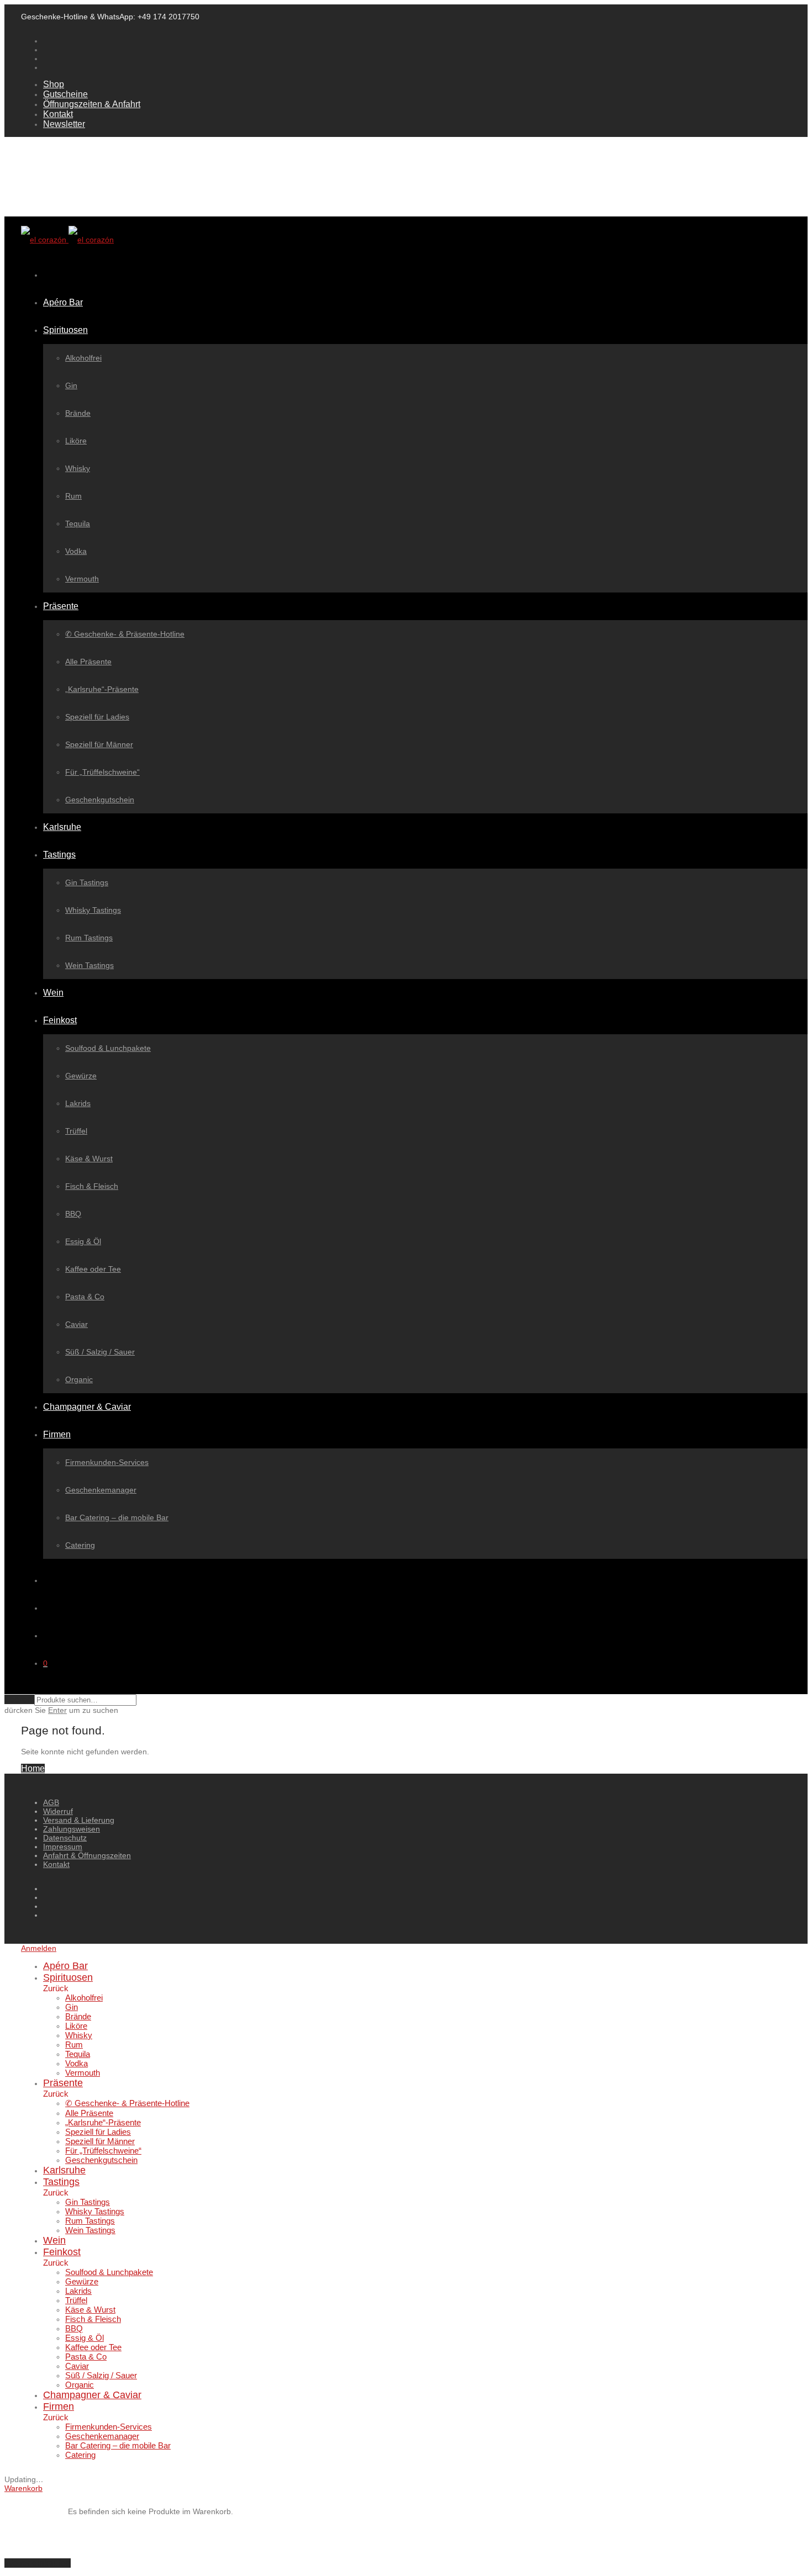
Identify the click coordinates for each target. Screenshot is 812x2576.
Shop (54, 84)
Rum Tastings (89, 938)
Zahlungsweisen (72, 1829)
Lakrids (78, 1103)
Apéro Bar (63, 302)
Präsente (61, 606)
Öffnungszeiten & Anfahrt (92, 104)
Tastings (59, 855)
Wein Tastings (89, 965)
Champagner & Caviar (87, 1407)
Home (33, 1768)
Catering (80, 1545)
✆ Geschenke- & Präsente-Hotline (125, 634)
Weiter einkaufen (38, 2563)
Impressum (63, 1847)
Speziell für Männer (99, 744)
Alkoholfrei (83, 358)
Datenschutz (65, 1838)
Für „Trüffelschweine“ (102, 772)
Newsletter (64, 124)
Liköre (76, 441)
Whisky (78, 468)
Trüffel (76, 1131)
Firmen (57, 1434)
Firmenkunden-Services (107, 1462)
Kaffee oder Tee (93, 1269)
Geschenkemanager (101, 1490)
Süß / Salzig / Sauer (100, 1352)
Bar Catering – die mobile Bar (117, 1517)
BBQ (73, 1214)
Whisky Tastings (93, 910)
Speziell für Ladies (97, 717)
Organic (79, 1379)
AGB (51, 1802)
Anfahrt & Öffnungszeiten (87, 1855)
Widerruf (58, 1811)
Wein (53, 993)
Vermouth (82, 579)
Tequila (78, 523)
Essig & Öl (83, 1241)
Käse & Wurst (89, 1159)
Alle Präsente (88, 662)
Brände (78, 413)
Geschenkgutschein (100, 800)
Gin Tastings (87, 882)
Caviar (77, 1324)
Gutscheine (65, 94)
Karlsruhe (62, 827)
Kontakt (58, 114)
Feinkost (60, 1020)
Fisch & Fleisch (92, 1186)
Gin (71, 385)
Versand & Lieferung (79, 1820)
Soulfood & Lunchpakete (108, 1048)
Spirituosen (65, 330)
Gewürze (81, 1076)
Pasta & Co (85, 1297)
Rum (73, 496)
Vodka (76, 551)
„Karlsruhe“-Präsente (102, 689)
